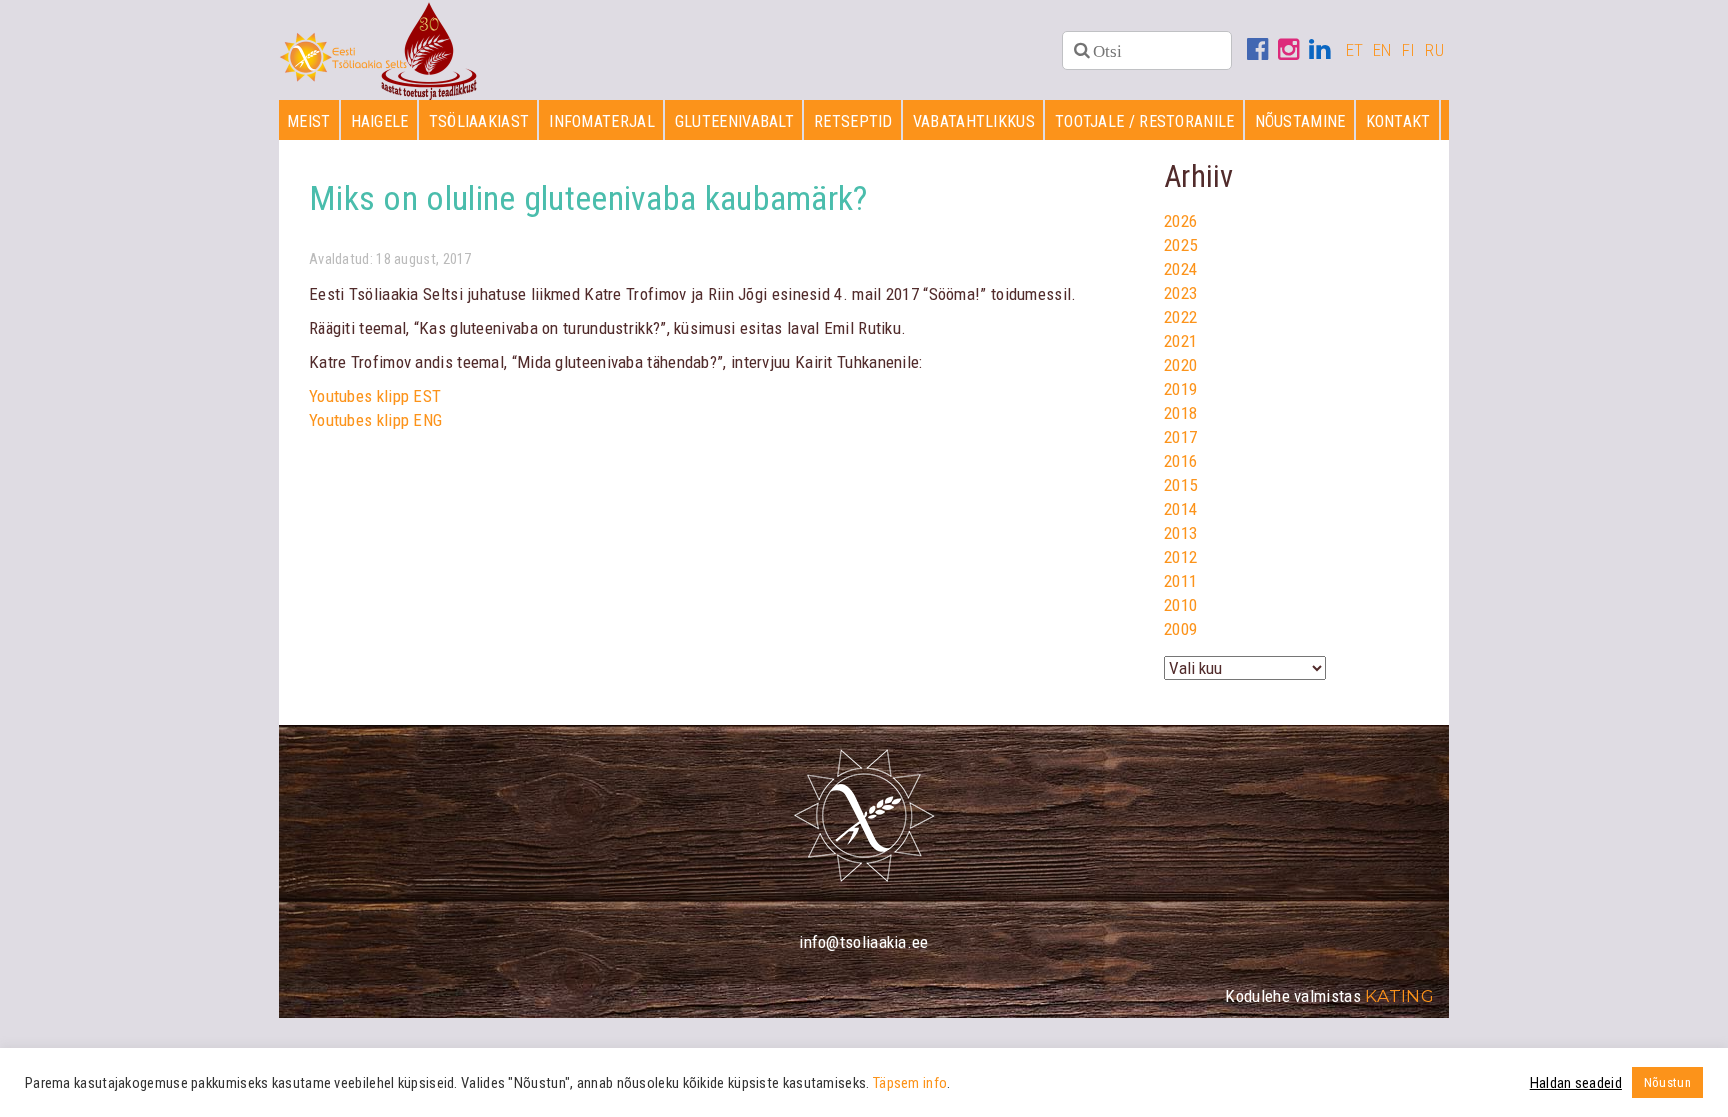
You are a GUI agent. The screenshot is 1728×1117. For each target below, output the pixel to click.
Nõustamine (1300, 121)
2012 (1180, 557)
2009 (1180, 629)
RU (1434, 50)
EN (1382, 50)
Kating (1399, 996)
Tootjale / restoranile (1145, 121)
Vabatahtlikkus (974, 121)
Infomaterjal (602, 121)
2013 (1180, 533)
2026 (1180, 221)
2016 (1180, 461)
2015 (1180, 485)
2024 (1180, 269)
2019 (1180, 389)
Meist (309, 121)
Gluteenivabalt (734, 121)
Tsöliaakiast (479, 121)
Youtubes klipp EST (375, 396)
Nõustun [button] (1667, 1082)
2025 (1180, 245)
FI (1409, 50)
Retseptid (853, 121)
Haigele (380, 121)
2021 (1180, 341)
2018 (1180, 413)
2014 (1180, 509)
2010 (1180, 605)
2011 (1180, 581)
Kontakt (1398, 121)
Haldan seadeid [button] (1576, 1083)
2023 (1180, 293)
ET (1355, 50)
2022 (1180, 317)
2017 (1180, 437)
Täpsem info (910, 1083)
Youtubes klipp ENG (375, 420)
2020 (1180, 365)
